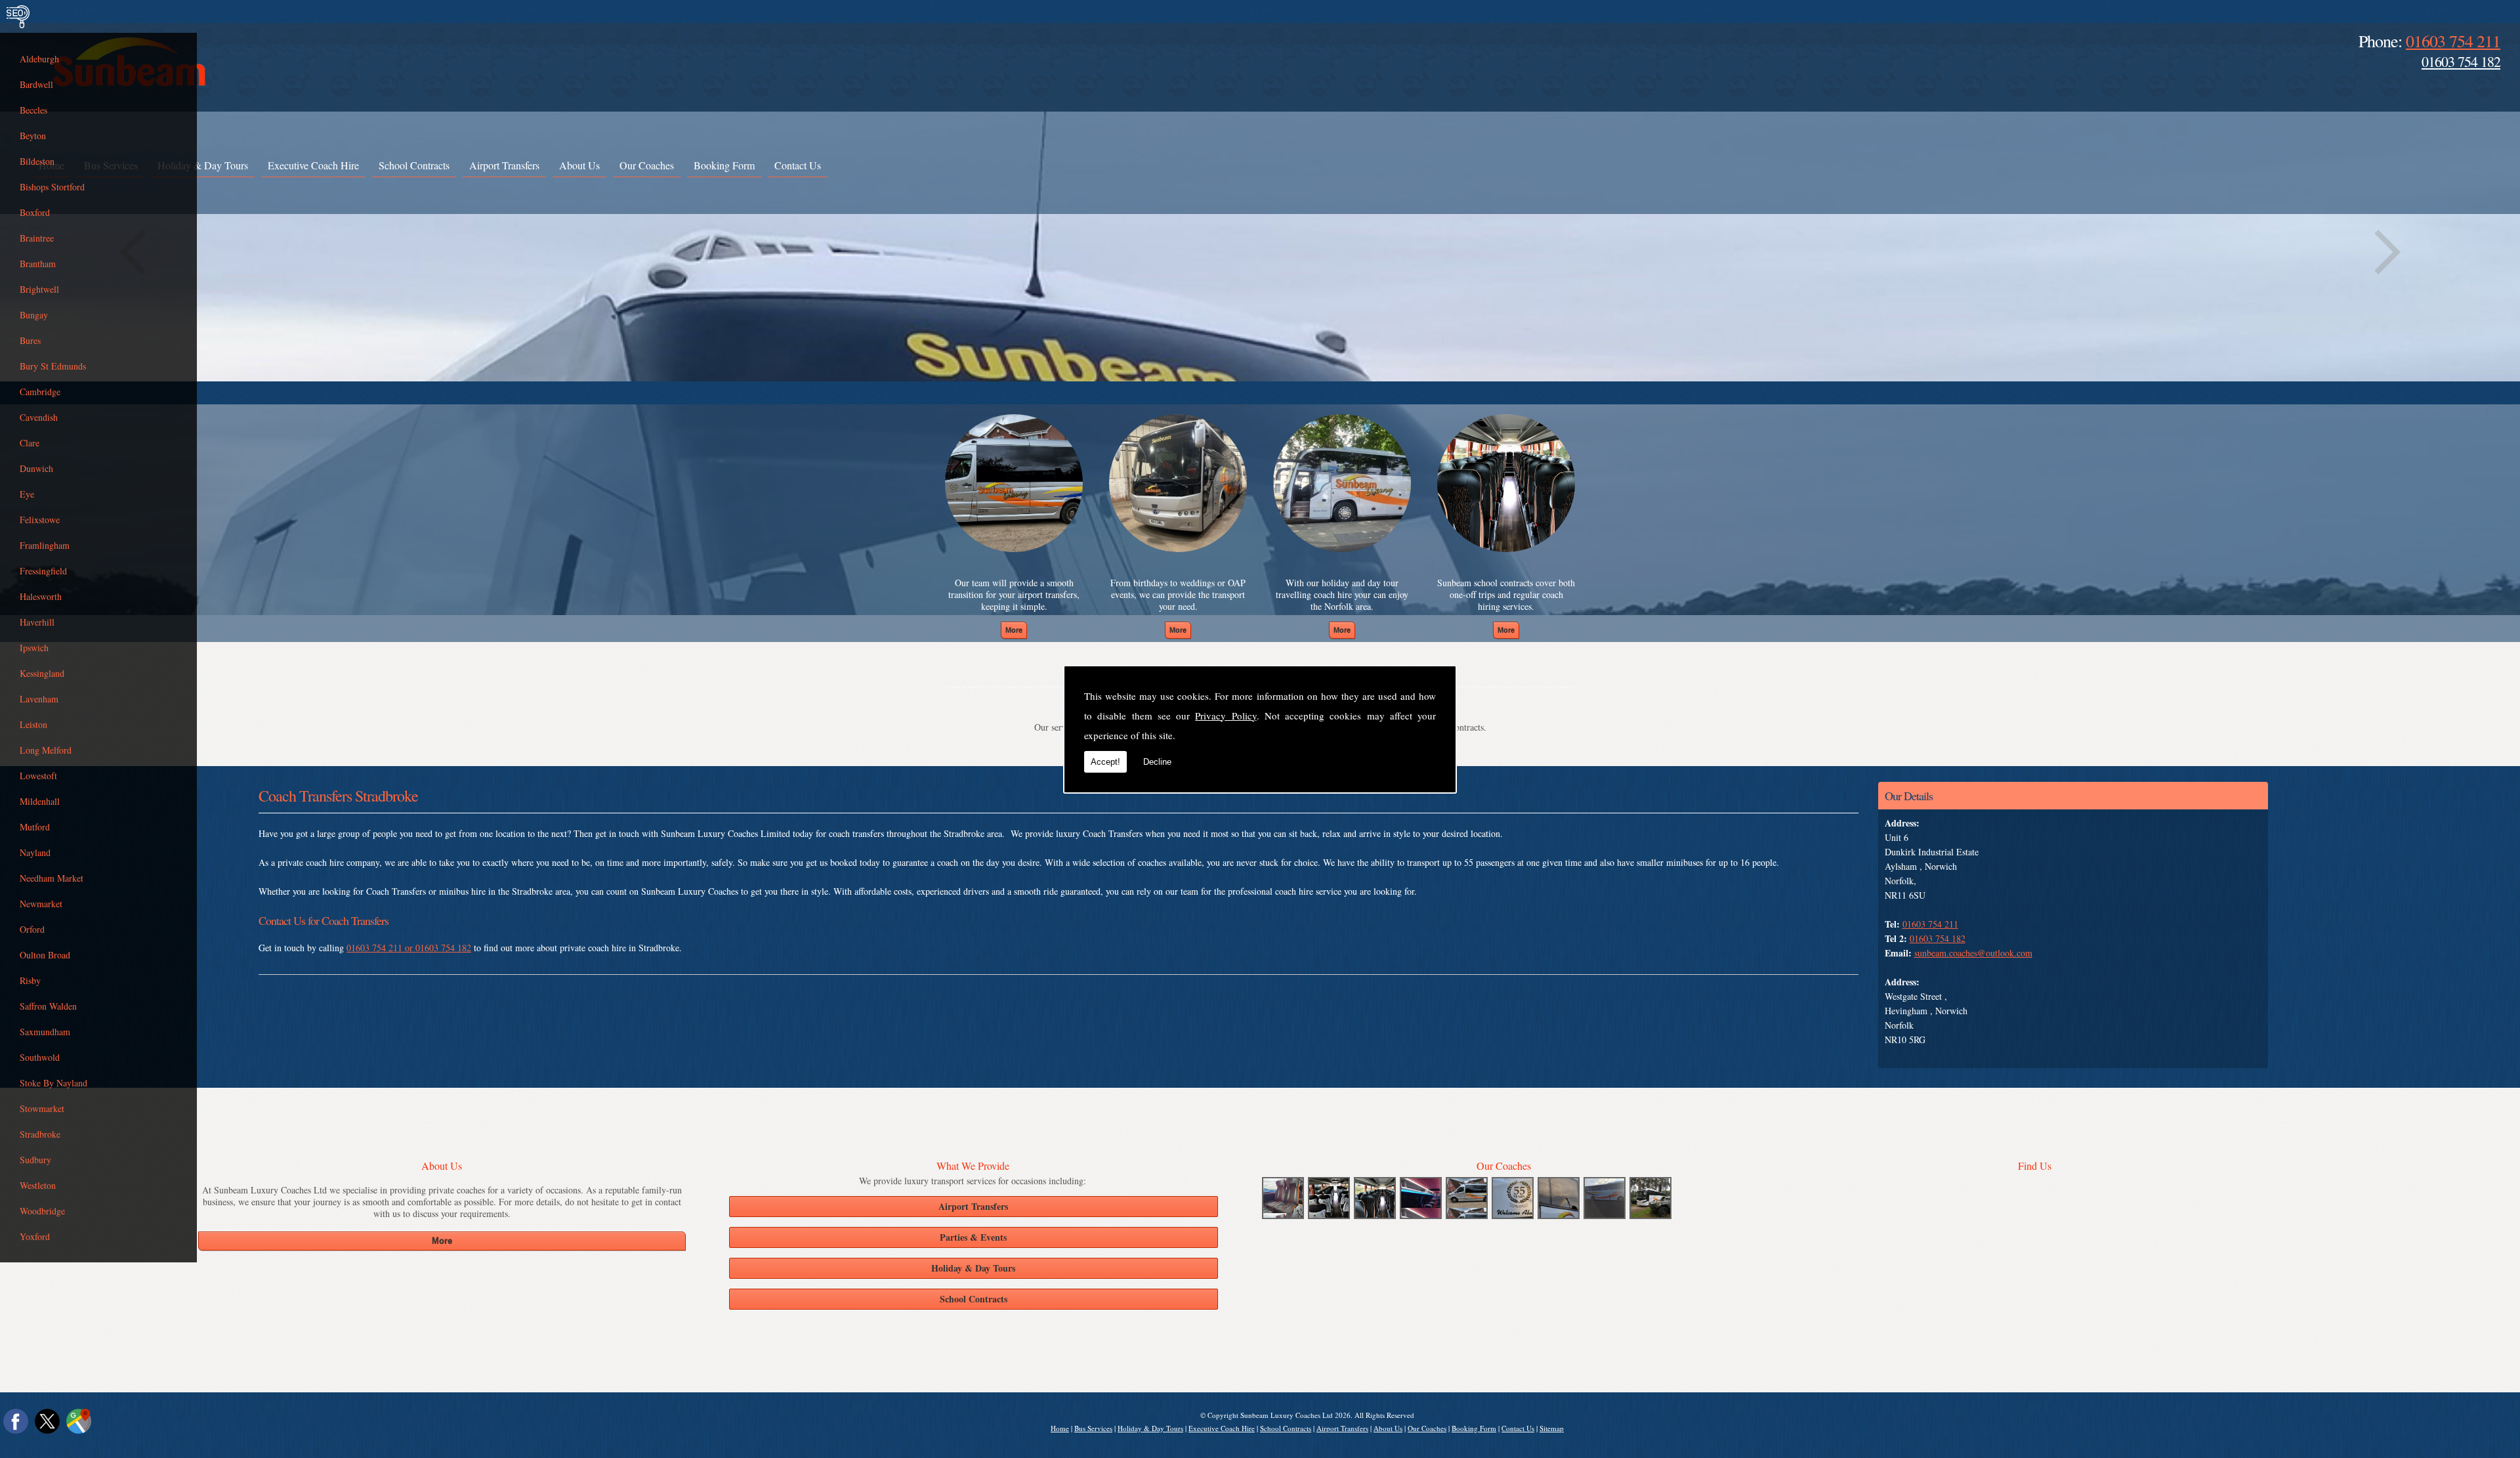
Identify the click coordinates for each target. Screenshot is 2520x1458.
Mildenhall (40, 801)
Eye (27, 494)
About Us (579, 165)
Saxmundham (45, 1032)
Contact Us (798, 165)
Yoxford (35, 1236)
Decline (1157, 762)
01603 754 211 (2453, 41)
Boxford (35, 212)
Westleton (38, 1185)
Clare (30, 443)
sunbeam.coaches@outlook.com (1973, 953)
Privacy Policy (1226, 716)
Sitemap (1552, 1428)
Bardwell (36, 84)
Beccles (33, 110)
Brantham (38, 264)
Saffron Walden (48, 1006)
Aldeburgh (39, 59)
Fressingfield (43, 571)
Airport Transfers (504, 165)
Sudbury (35, 1160)
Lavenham (39, 699)
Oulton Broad (45, 955)
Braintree (37, 238)
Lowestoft (38, 776)
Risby (30, 980)
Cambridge (40, 392)
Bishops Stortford (52, 187)
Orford (32, 929)
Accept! (1105, 762)
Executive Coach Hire (313, 165)
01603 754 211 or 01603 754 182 (409, 948)
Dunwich (36, 468)
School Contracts (414, 165)
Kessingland (42, 673)
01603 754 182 (2461, 61)
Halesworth (41, 596)
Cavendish (39, 417)
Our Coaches (647, 165)
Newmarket (41, 904)
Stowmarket (42, 1108)
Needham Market (52, 878)
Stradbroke (40, 1134)
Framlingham (45, 545)
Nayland (35, 852)
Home (1060, 1428)
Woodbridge (42, 1211)
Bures (30, 340)
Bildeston (37, 161)
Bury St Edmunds (53, 366)
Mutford (35, 827)
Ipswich (34, 648)
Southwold (40, 1057)
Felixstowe (40, 520)
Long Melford (46, 750)
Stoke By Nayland (53, 1083)
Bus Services (1093, 1428)
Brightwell (39, 289)
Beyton (33, 136)
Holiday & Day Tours (203, 165)
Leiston (33, 724)
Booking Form (724, 165)
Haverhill (37, 622)
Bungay (34, 315)
